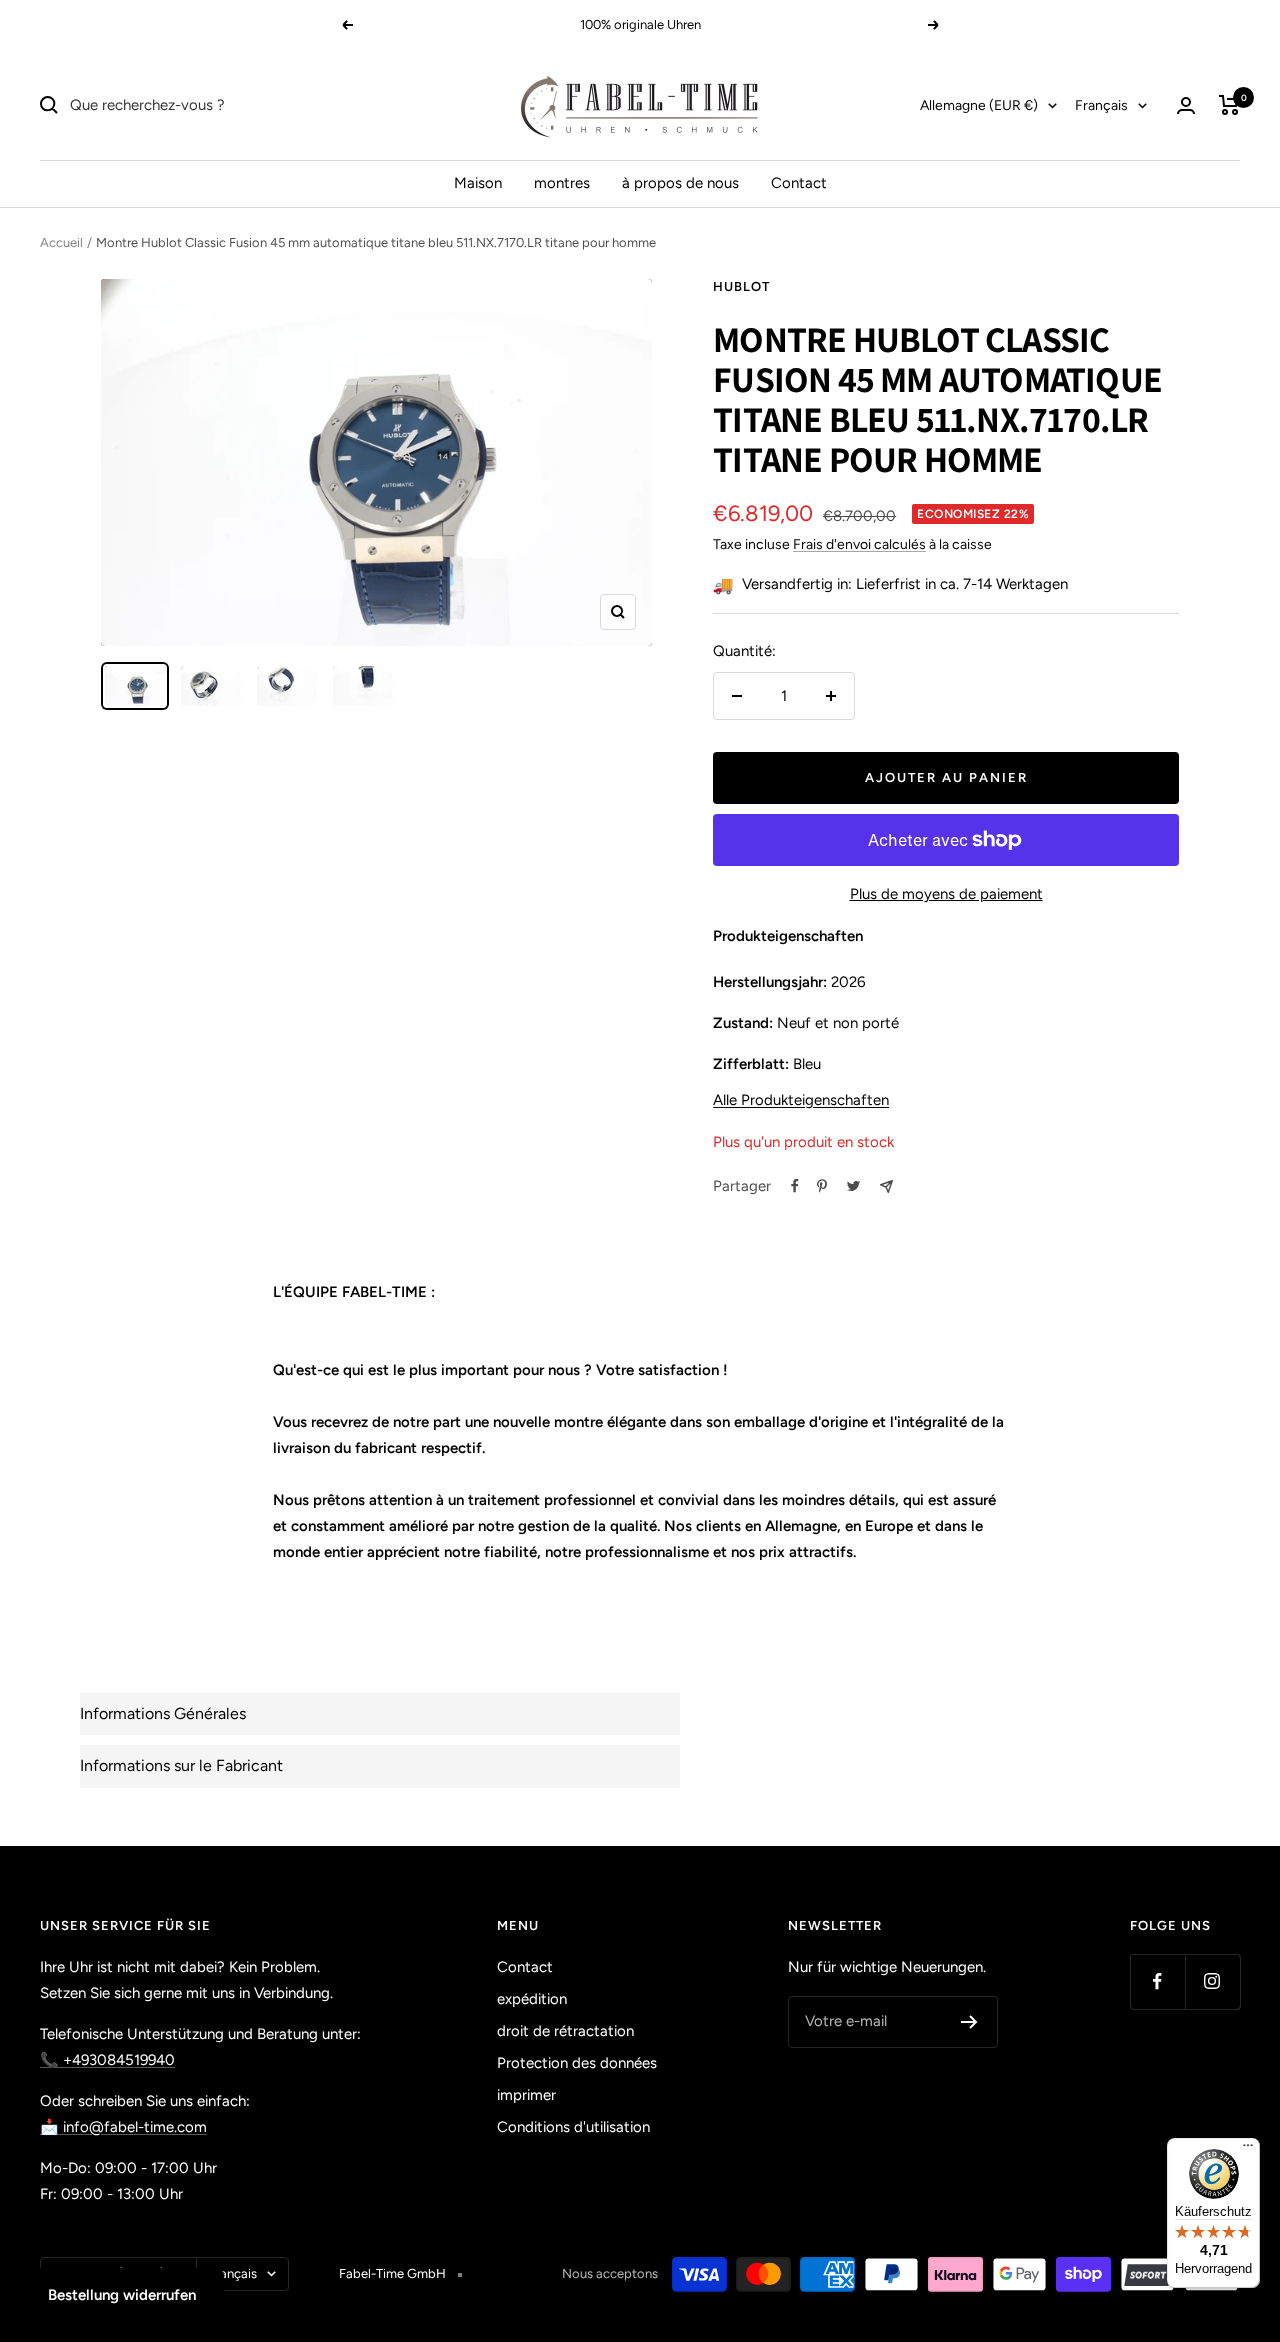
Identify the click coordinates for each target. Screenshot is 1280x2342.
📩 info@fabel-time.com (123, 2127)
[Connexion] (1186, 105)
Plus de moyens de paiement (946, 894)
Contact (799, 183)
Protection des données (577, 2063)
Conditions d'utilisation (573, 2127)
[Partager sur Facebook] (795, 1186)
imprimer (526, 2095)
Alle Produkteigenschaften (801, 1100)
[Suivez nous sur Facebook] (1157, 1981)
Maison (478, 183)
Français (1101, 105)
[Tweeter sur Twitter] (853, 1186)
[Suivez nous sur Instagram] (1212, 1981)
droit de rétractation (565, 2031)
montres (562, 183)
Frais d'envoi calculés (859, 544)
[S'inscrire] (969, 2022)
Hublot (741, 286)
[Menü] (1248, 2150)
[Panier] (1229, 105)
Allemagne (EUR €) (979, 105)
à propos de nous (680, 183)
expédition (532, 1999)
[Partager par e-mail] (886, 1186)
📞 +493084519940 (107, 2060)
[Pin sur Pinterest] (822, 1186)
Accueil (61, 242)
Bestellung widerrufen (122, 2295)
